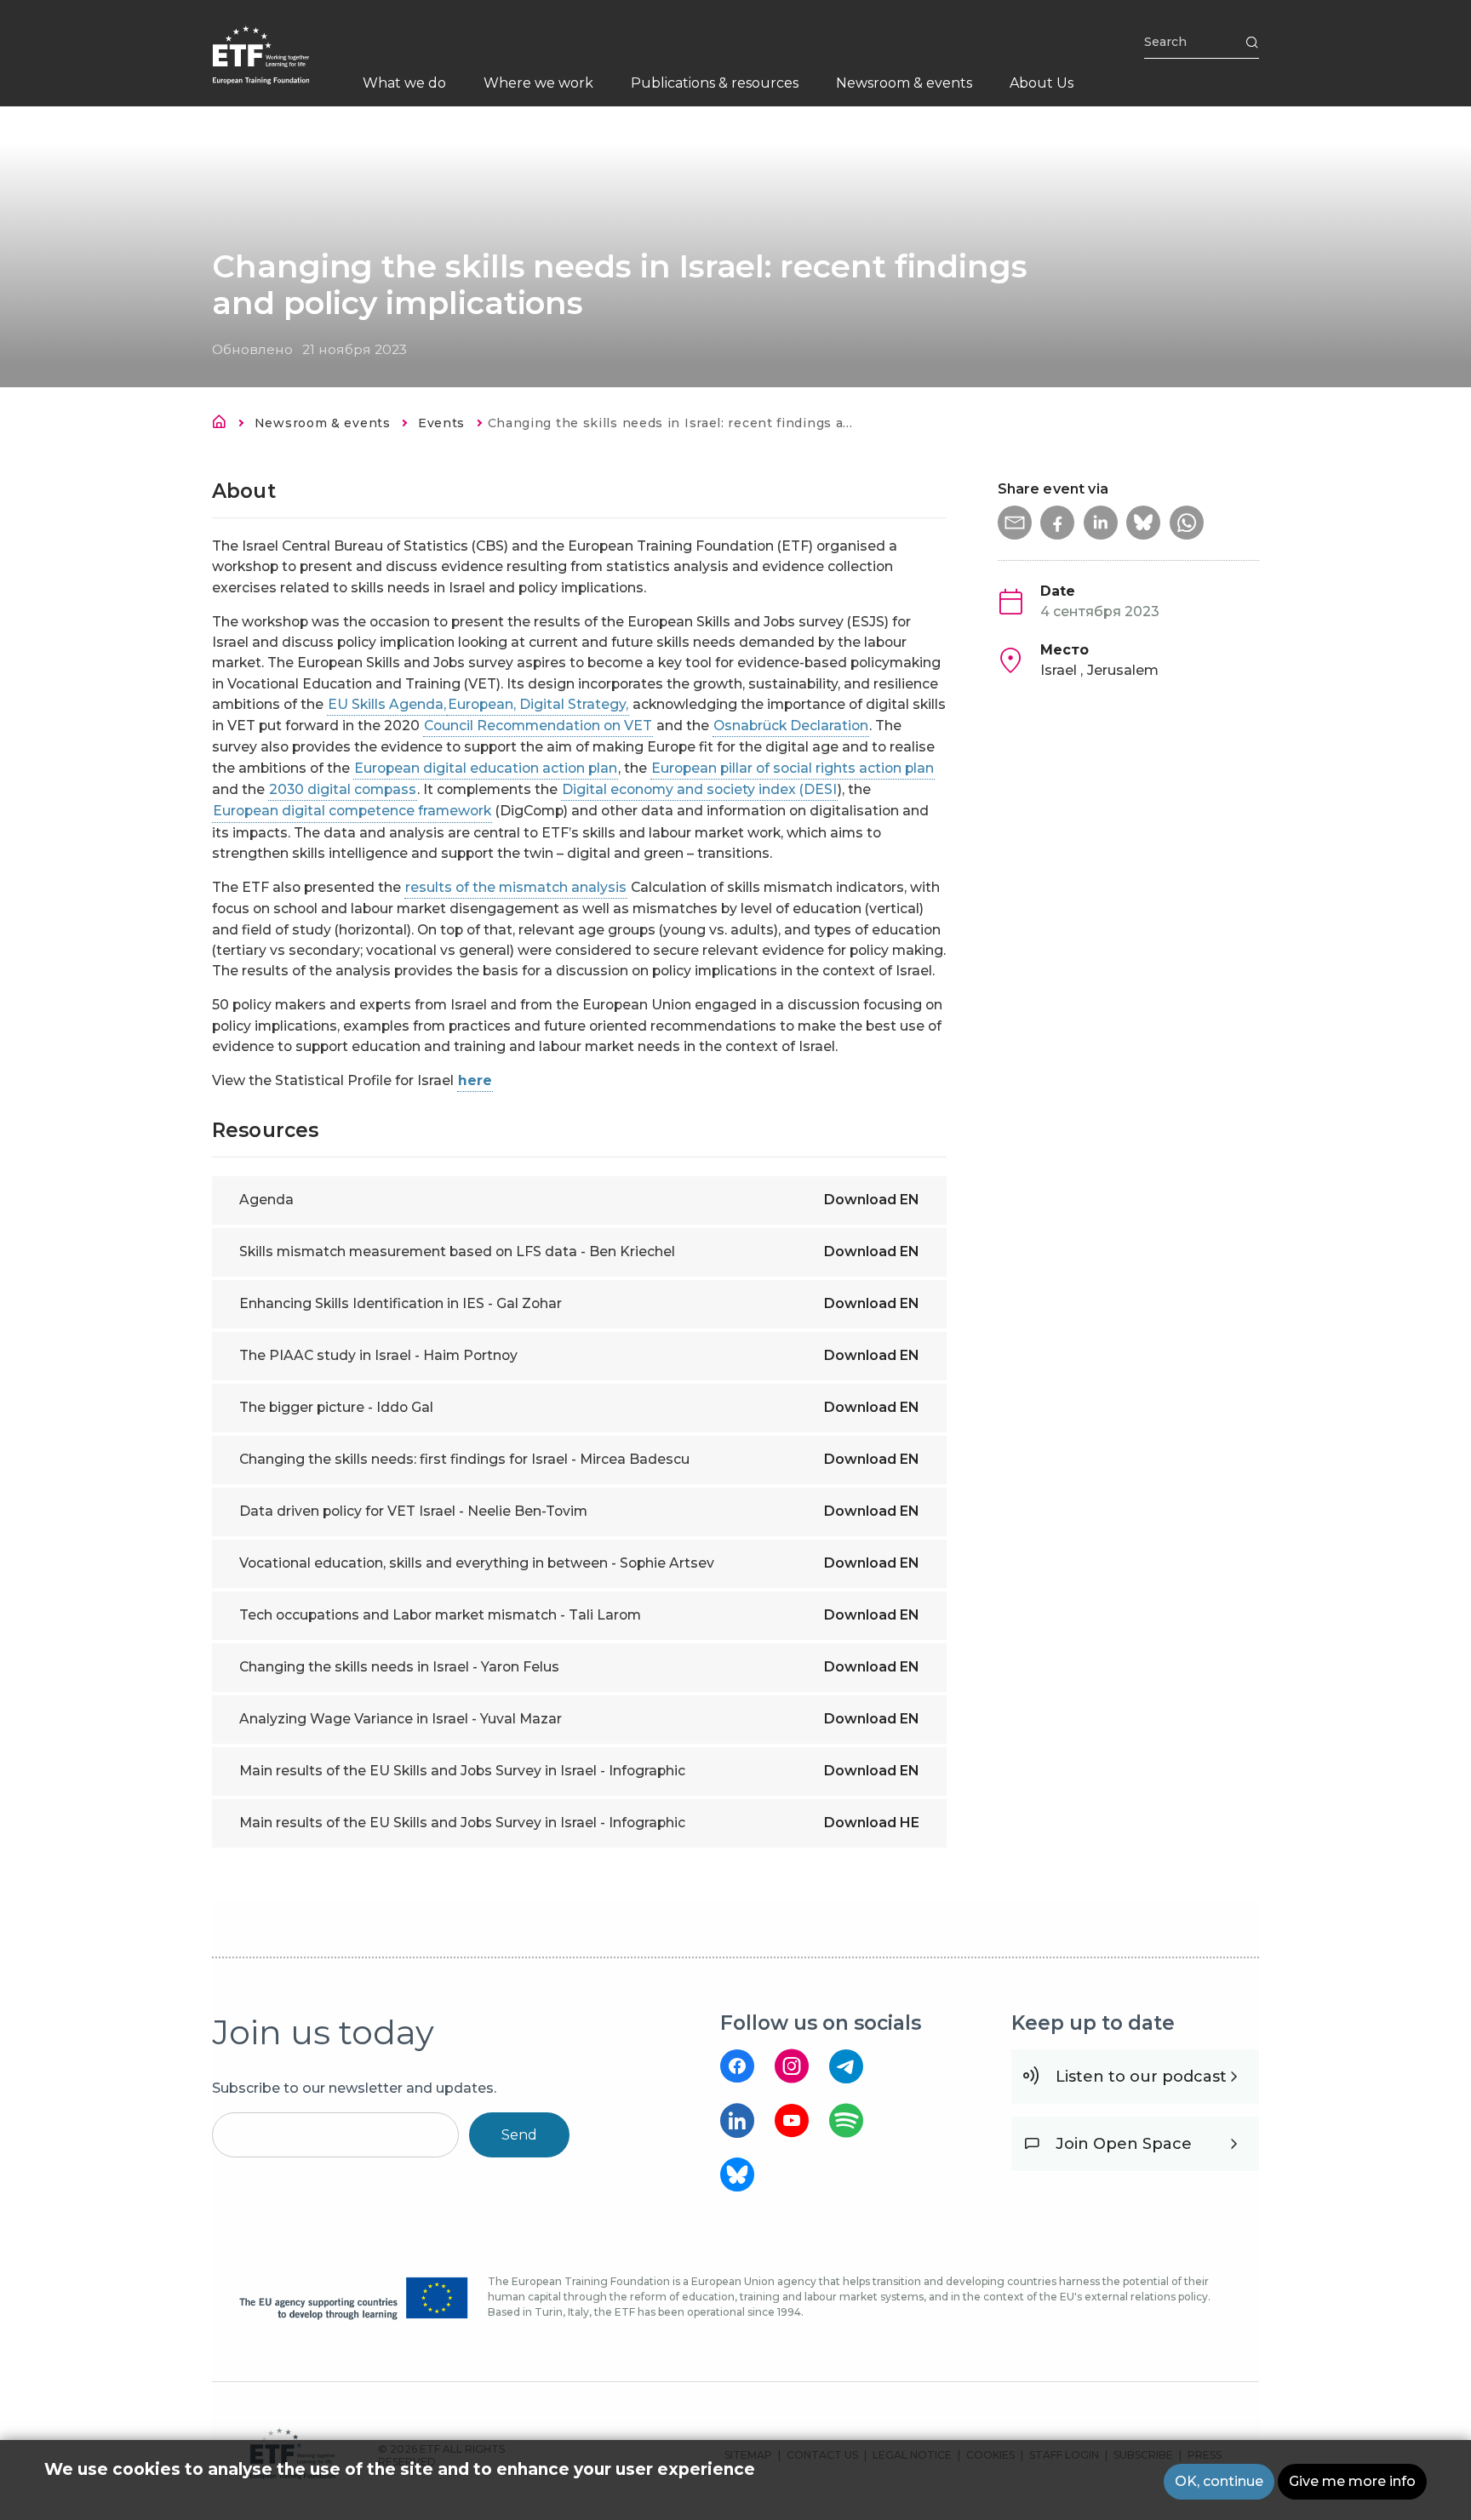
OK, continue (1219, 2481)
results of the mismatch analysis (516, 887)
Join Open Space (1124, 2144)
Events (441, 423)
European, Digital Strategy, (538, 704)
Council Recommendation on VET (538, 726)
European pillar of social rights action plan (793, 768)
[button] (1015, 523)
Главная (224, 425)
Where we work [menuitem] (538, 83)
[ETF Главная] (278, 66)
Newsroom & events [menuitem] (904, 83)
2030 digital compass (343, 789)
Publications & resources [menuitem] (715, 83)
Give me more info (1352, 2481)
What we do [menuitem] (404, 83)
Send (519, 2135)
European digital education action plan (486, 768)
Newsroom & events (323, 423)
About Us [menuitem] (1042, 83)
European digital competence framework (352, 811)
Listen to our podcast (1141, 2077)
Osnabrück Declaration (791, 726)
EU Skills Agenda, (387, 704)
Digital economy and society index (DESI (699, 789)
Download (872, 1200)
